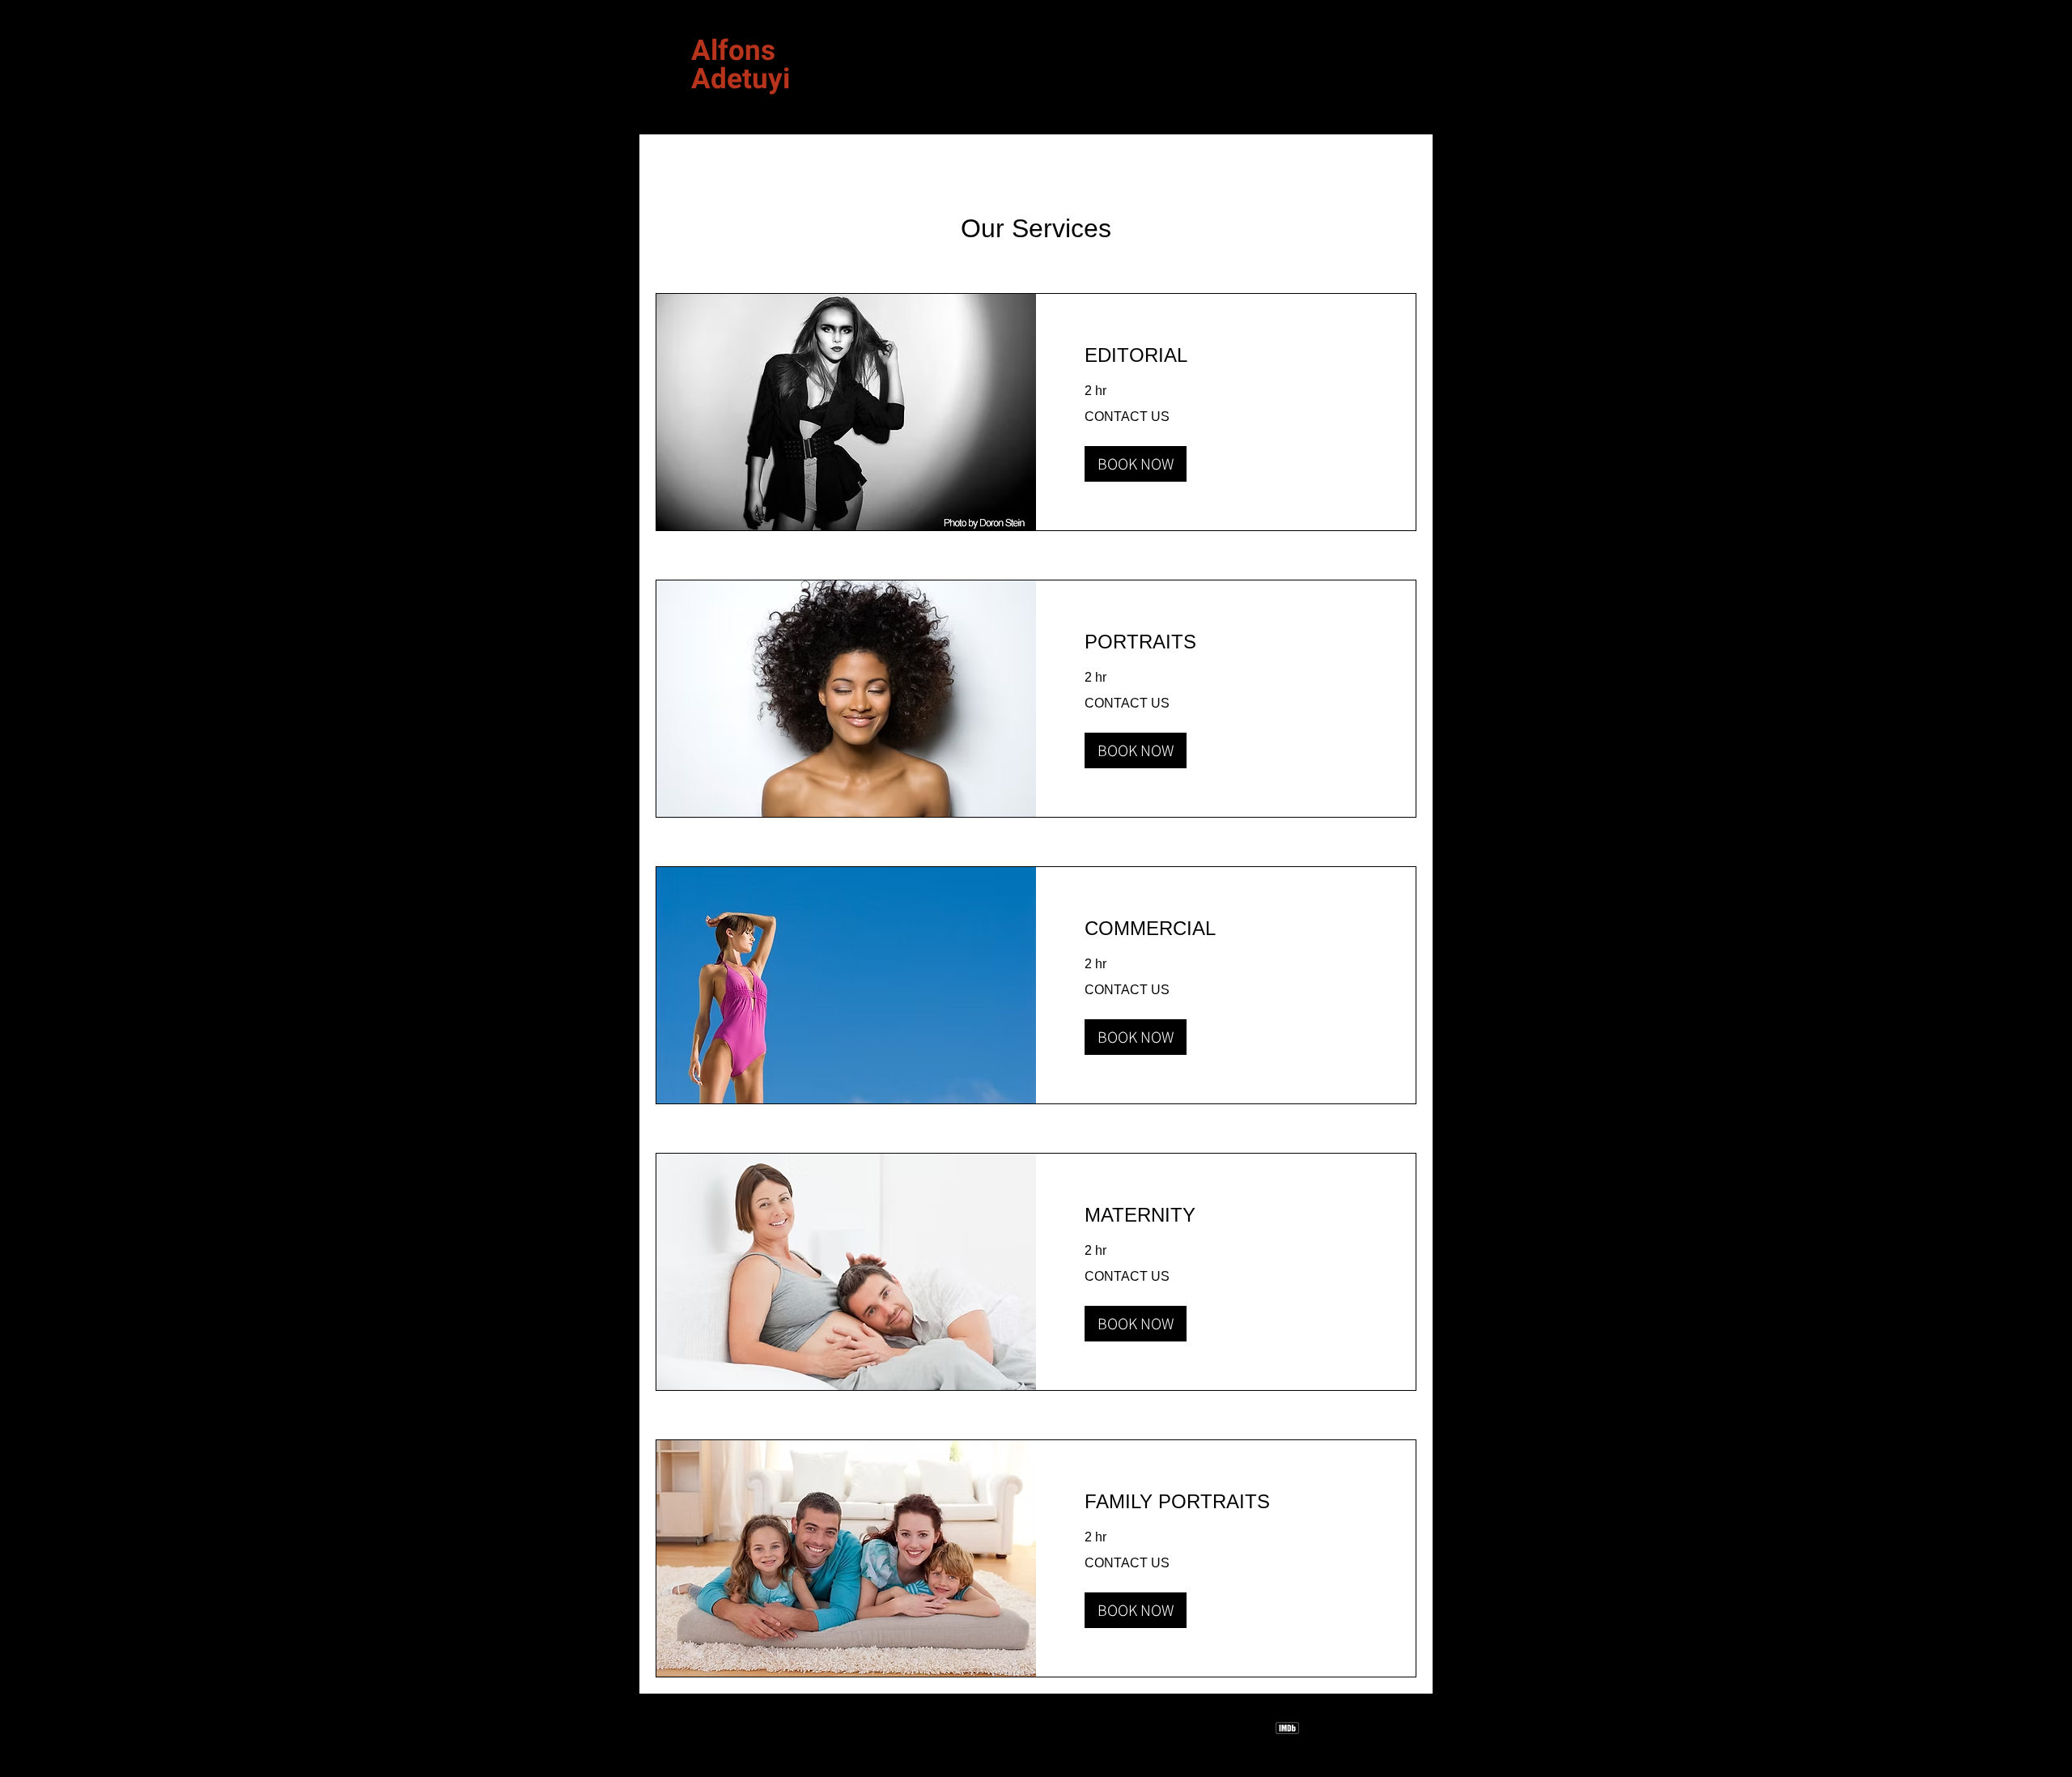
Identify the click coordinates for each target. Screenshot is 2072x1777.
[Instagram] (1327, 1728)
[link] (1226, 355)
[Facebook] (1367, 1728)
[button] (1136, 464)
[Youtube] (1406, 1728)
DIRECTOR (725, 104)
